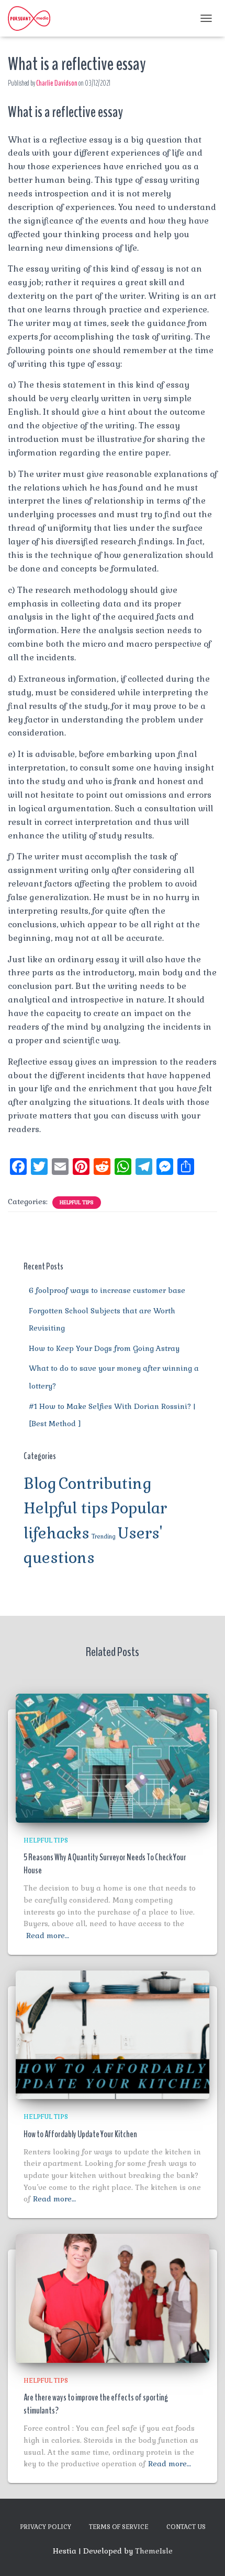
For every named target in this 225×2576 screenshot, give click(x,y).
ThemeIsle (154, 2551)
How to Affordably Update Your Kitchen (80, 2134)
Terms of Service (119, 2527)
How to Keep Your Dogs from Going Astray (104, 1348)
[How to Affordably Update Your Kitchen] (113, 2034)
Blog (40, 1484)
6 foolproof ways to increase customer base (107, 1290)
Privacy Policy (46, 2527)
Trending (104, 1536)
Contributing (105, 1484)
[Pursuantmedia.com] (33, 18)
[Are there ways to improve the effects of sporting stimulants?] (113, 2298)
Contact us (186, 2527)
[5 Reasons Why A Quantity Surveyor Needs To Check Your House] (113, 1757)
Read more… (48, 1936)
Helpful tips (77, 1202)
